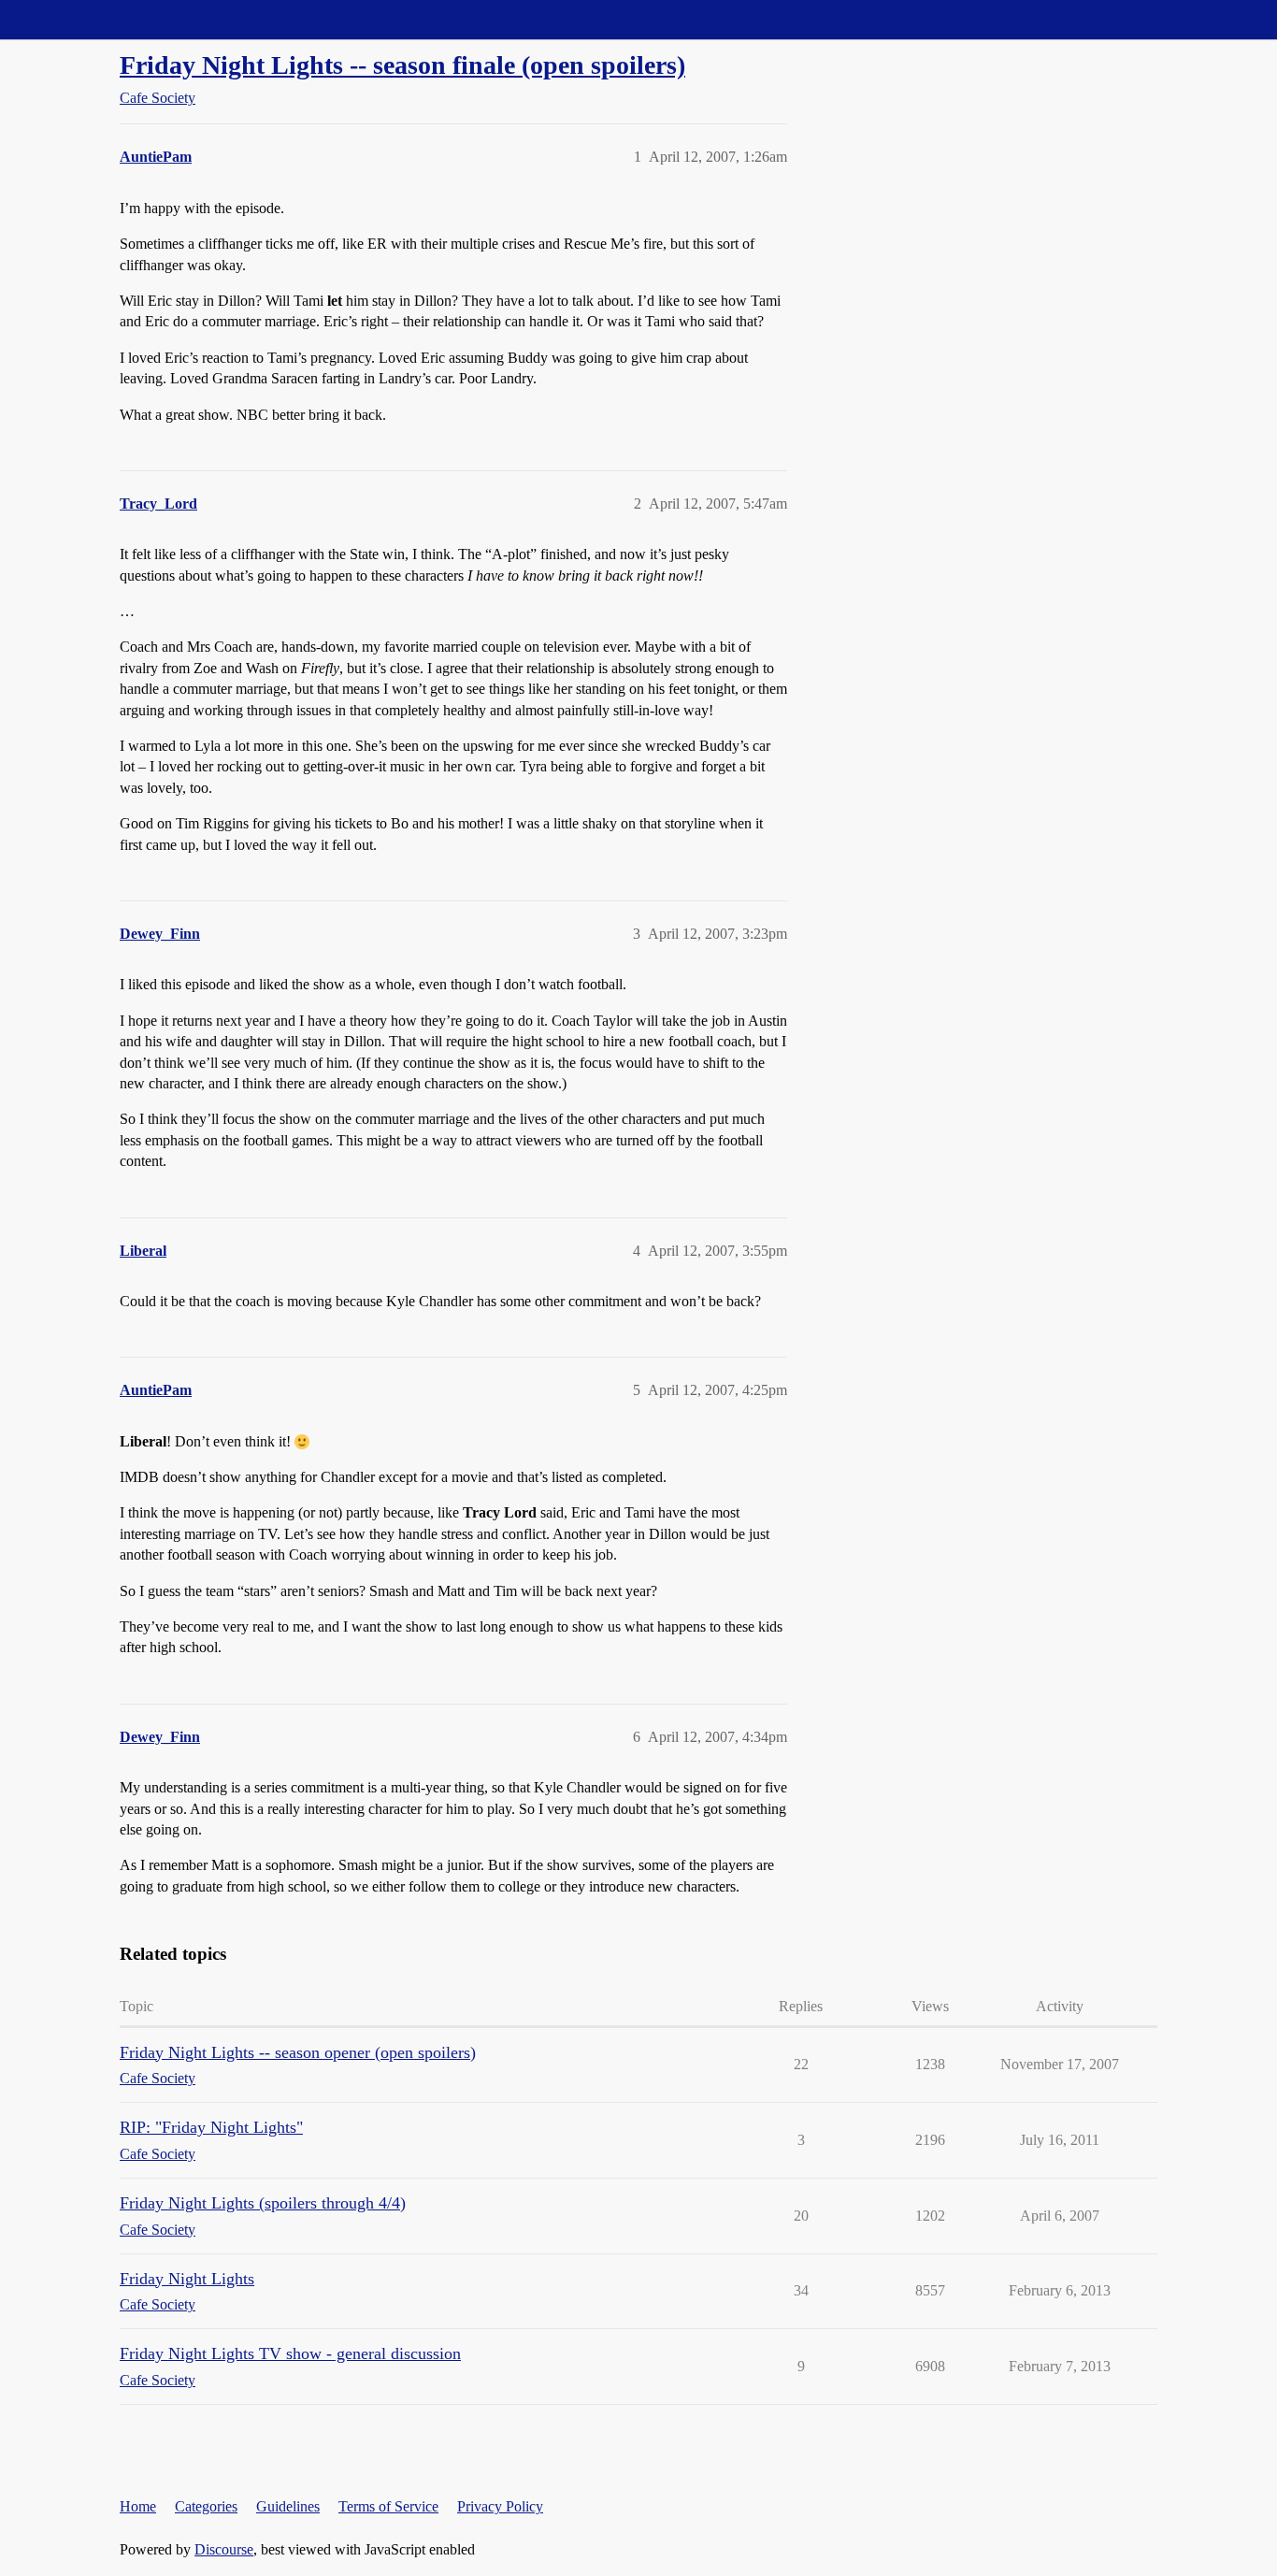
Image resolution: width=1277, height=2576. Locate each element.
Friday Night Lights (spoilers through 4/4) (263, 2203)
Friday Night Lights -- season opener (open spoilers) (298, 2052)
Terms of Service (388, 2506)
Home (138, 2506)
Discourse (224, 2549)
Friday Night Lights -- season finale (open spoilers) (402, 65)
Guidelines (288, 2506)
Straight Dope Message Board (98, 19)
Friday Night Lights (187, 2279)
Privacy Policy (500, 2506)
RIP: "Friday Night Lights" (211, 2127)
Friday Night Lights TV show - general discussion (290, 2353)
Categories (206, 2506)
